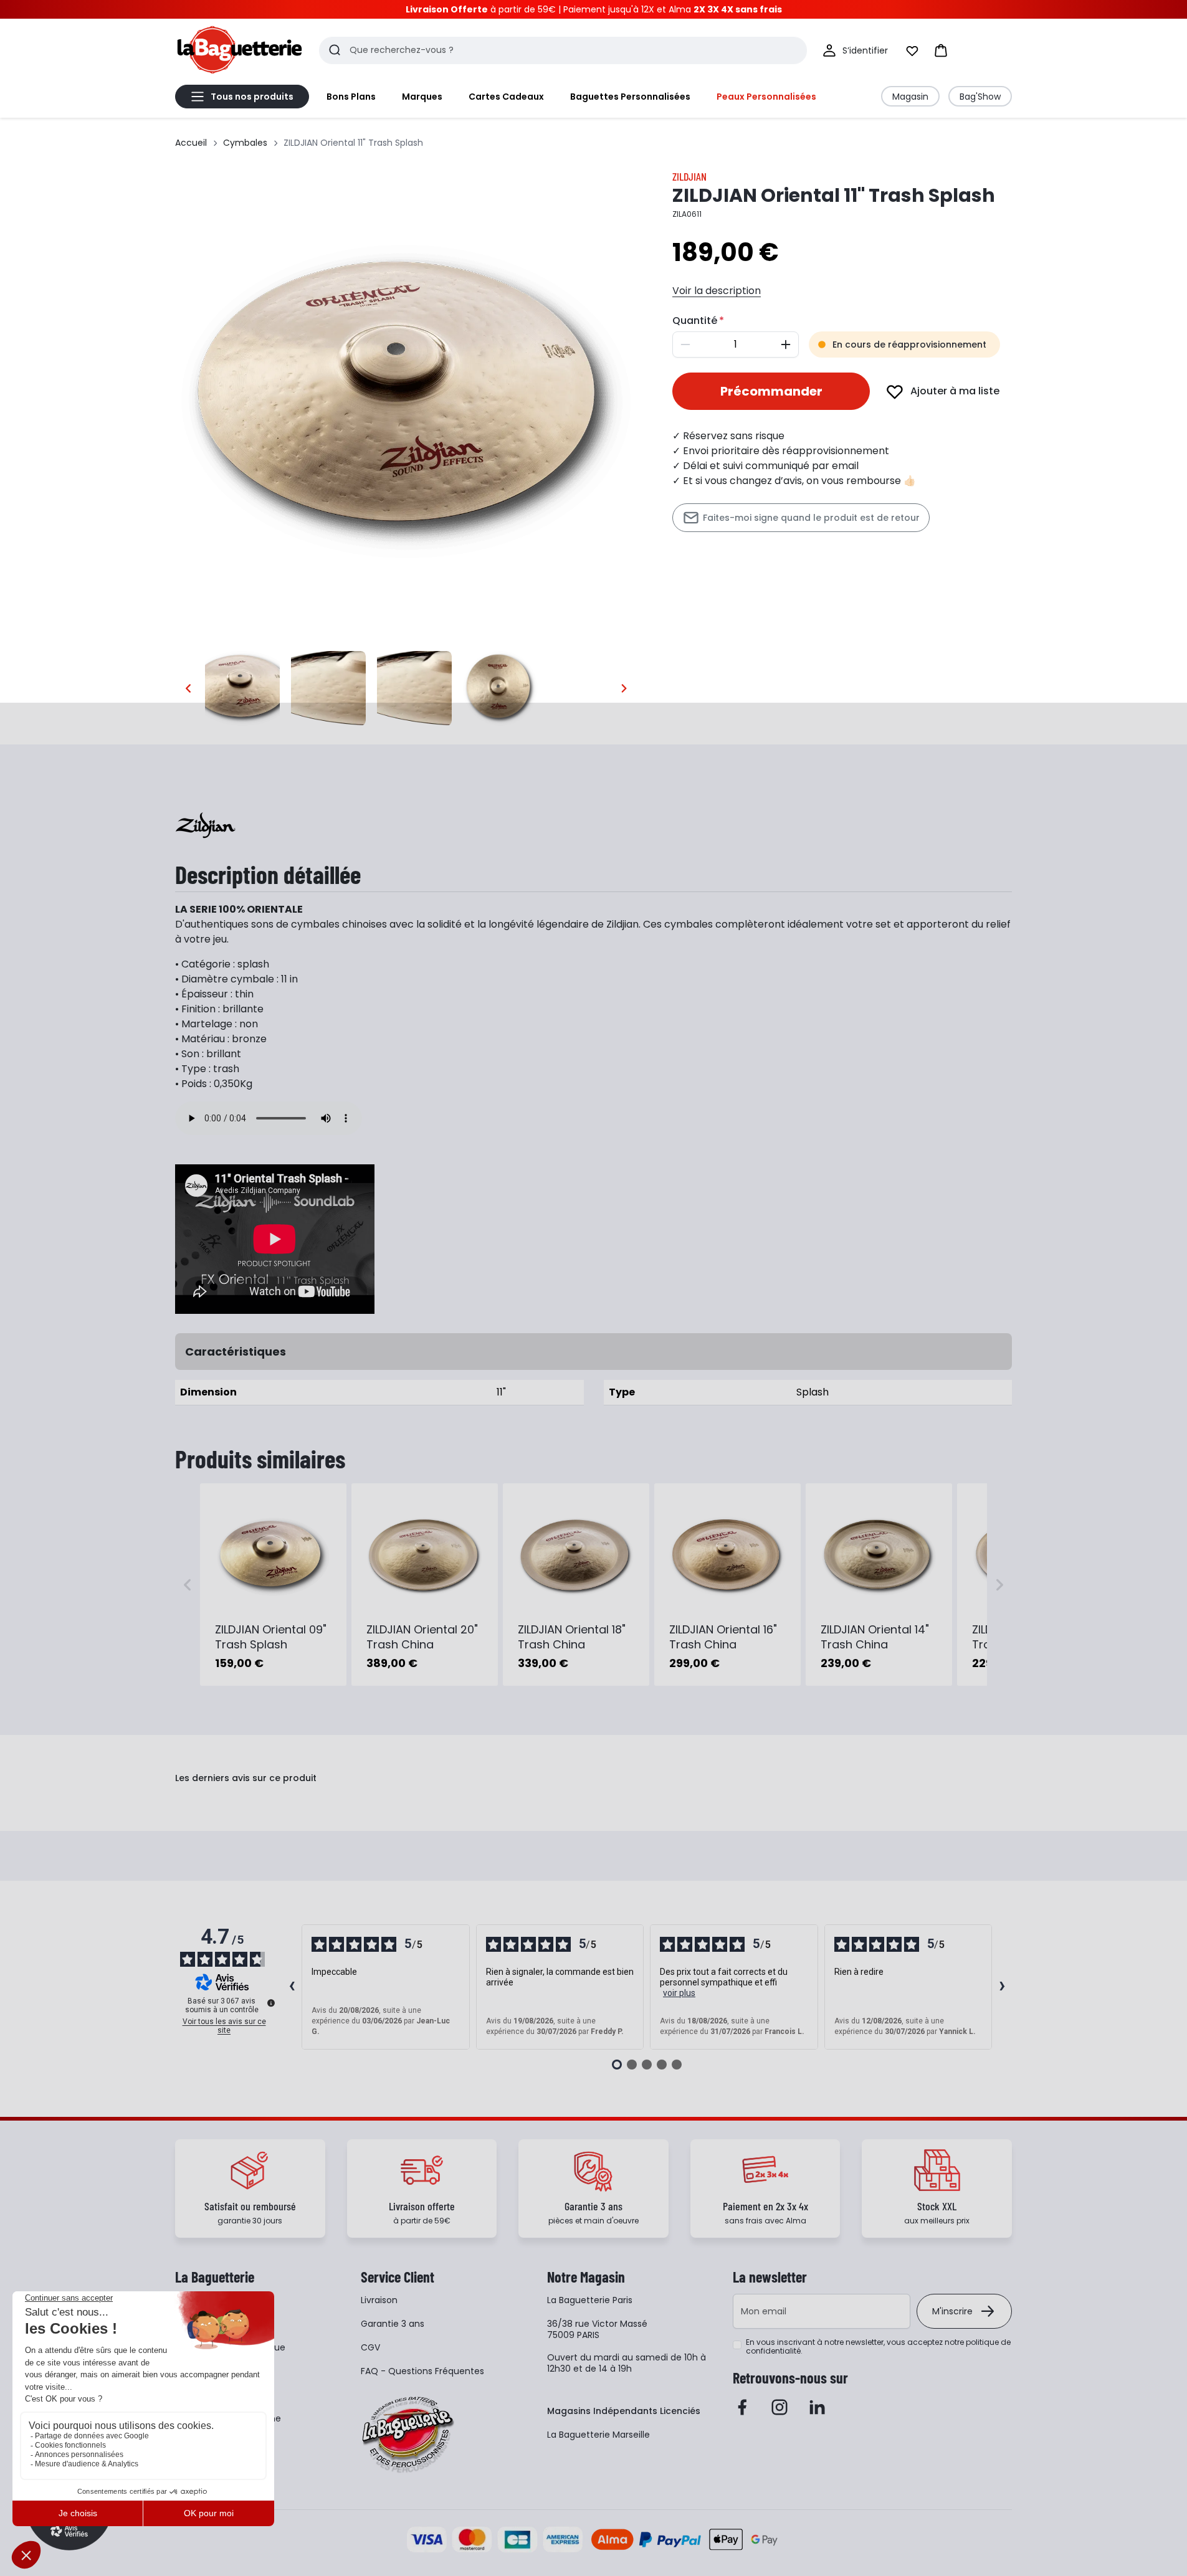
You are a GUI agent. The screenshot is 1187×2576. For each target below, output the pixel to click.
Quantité (695, 321)
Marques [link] (422, 97)
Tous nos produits (252, 97)
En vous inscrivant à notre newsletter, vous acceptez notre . (878, 2347)
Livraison (379, 2300)
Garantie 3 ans (393, 2324)
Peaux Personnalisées (766, 97)
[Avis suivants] (1002, 1987)
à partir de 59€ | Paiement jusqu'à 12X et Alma (594, 9)
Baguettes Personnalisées (630, 97)
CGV (370, 2347)
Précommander (771, 391)
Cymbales (245, 143)
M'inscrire (952, 2311)
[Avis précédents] (292, 1987)
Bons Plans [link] (351, 97)
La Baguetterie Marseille (598, 2435)
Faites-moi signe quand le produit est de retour (811, 518)
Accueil (191, 143)
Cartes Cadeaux (506, 97)
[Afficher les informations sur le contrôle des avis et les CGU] (271, 2003)
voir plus (679, 1993)
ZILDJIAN (689, 176)
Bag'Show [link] (980, 97)
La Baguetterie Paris (590, 2300)
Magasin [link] (910, 97)
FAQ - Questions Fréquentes (422, 2371)
